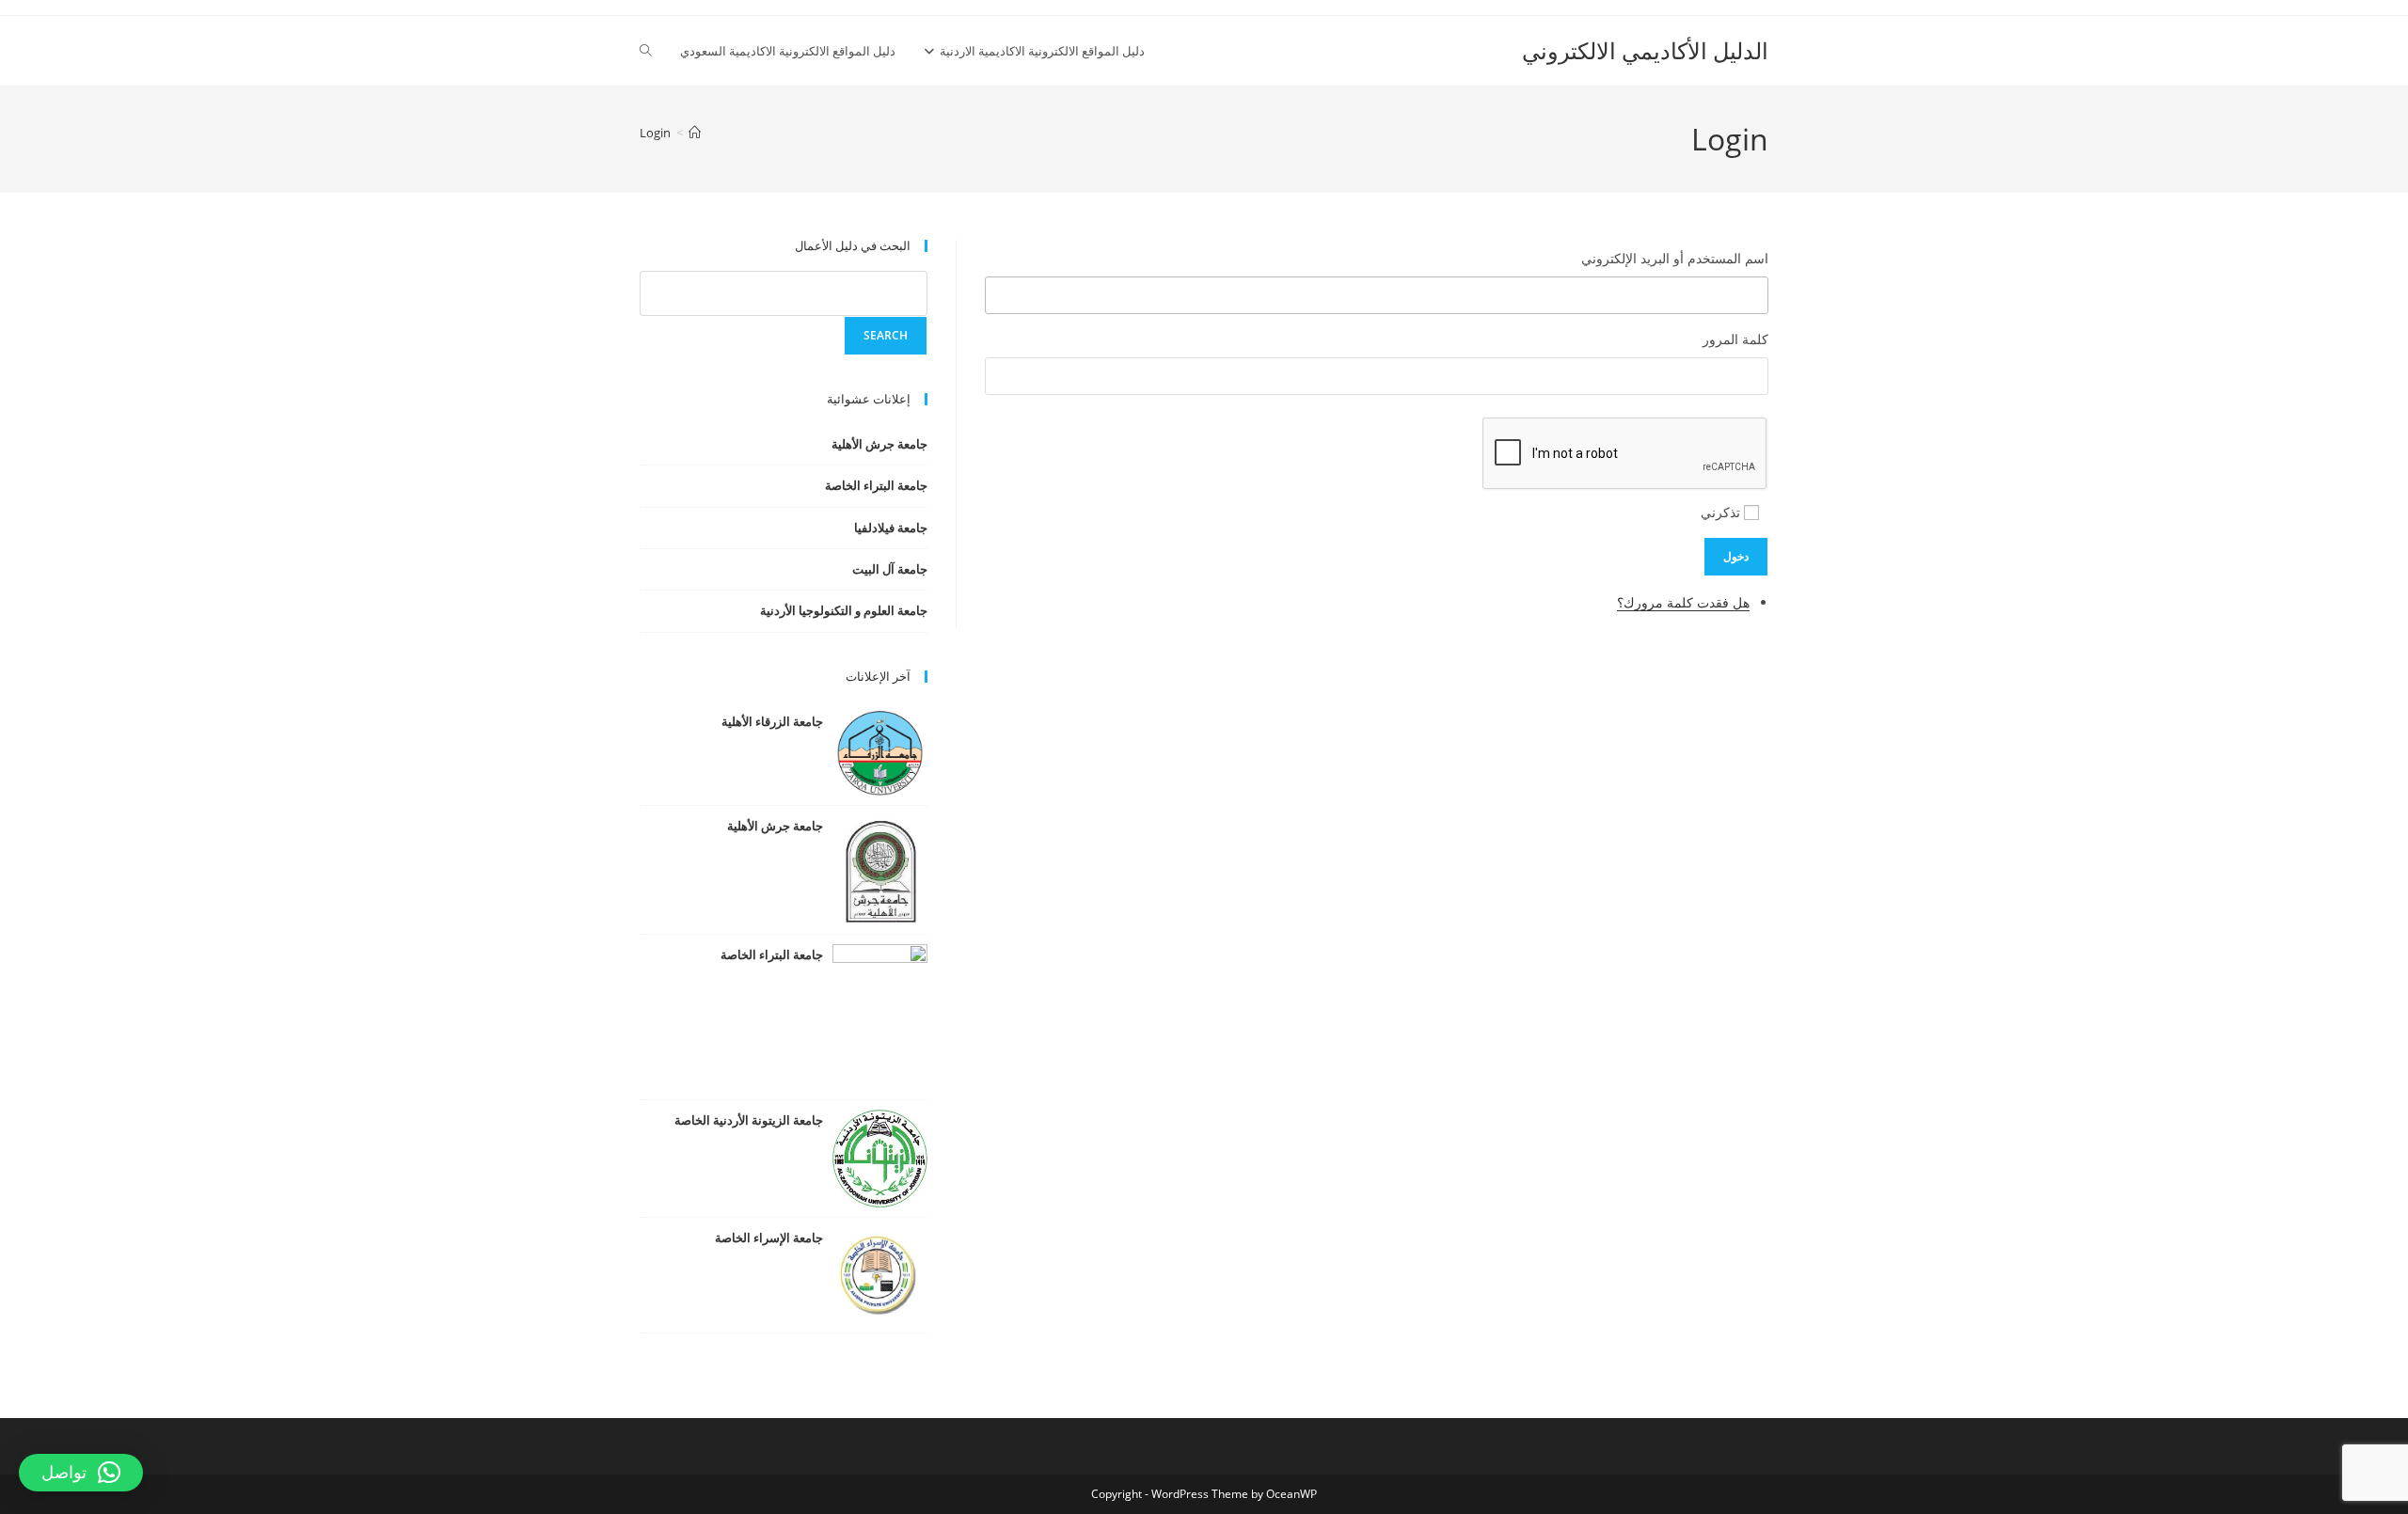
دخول (1736, 556)
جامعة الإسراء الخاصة (769, 1238)
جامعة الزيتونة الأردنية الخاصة (749, 1120)
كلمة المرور (1735, 339)
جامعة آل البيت (890, 569)
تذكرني (1720, 512)
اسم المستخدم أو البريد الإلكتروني (1675, 258)
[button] (81, 1473)
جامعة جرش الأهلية (879, 444)
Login (655, 133)
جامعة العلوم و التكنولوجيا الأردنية (844, 610)
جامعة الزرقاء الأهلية (772, 721)
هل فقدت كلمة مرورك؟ (1683, 602)
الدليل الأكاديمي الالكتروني (1645, 50)
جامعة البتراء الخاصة (876, 485)
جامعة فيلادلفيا (891, 528)
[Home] (695, 133)
